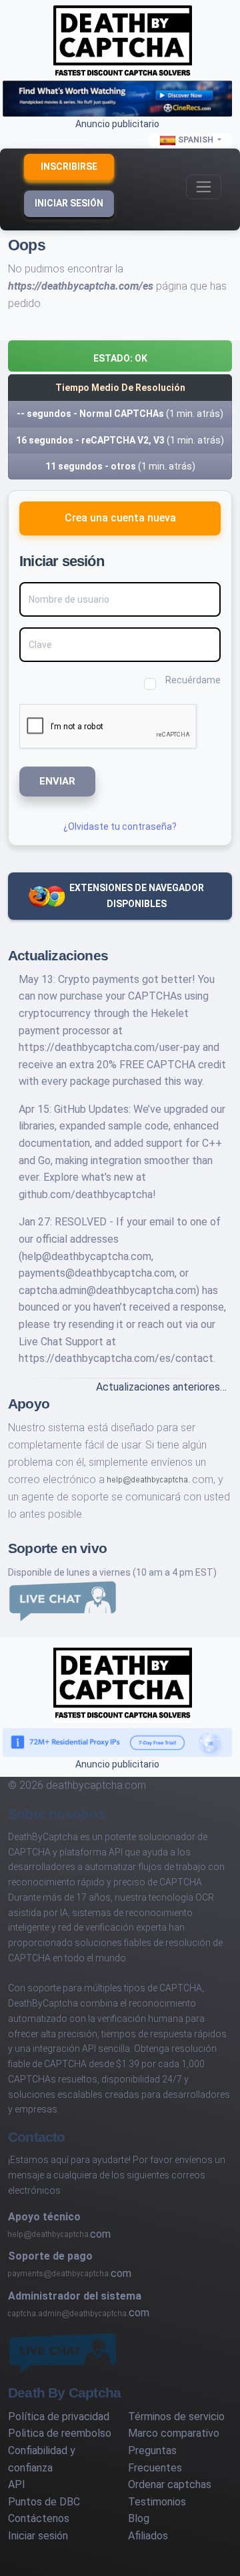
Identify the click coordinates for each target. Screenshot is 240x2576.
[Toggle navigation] (204, 187)
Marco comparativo (174, 2433)
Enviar (57, 781)
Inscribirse (69, 166)
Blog (139, 2518)
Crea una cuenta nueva (120, 518)
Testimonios (157, 2502)
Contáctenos (39, 2518)
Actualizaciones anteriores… (161, 1387)
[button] (120, 356)
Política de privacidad (59, 2416)
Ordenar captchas (170, 2484)
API (17, 2484)
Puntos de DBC (44, 2502)
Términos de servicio (176, 2416)
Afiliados (148, 2536)
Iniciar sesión (69, 203)
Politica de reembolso (60, 2433)
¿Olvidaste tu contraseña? (120, 826)
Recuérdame (193, 680)
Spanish (196, 140)
